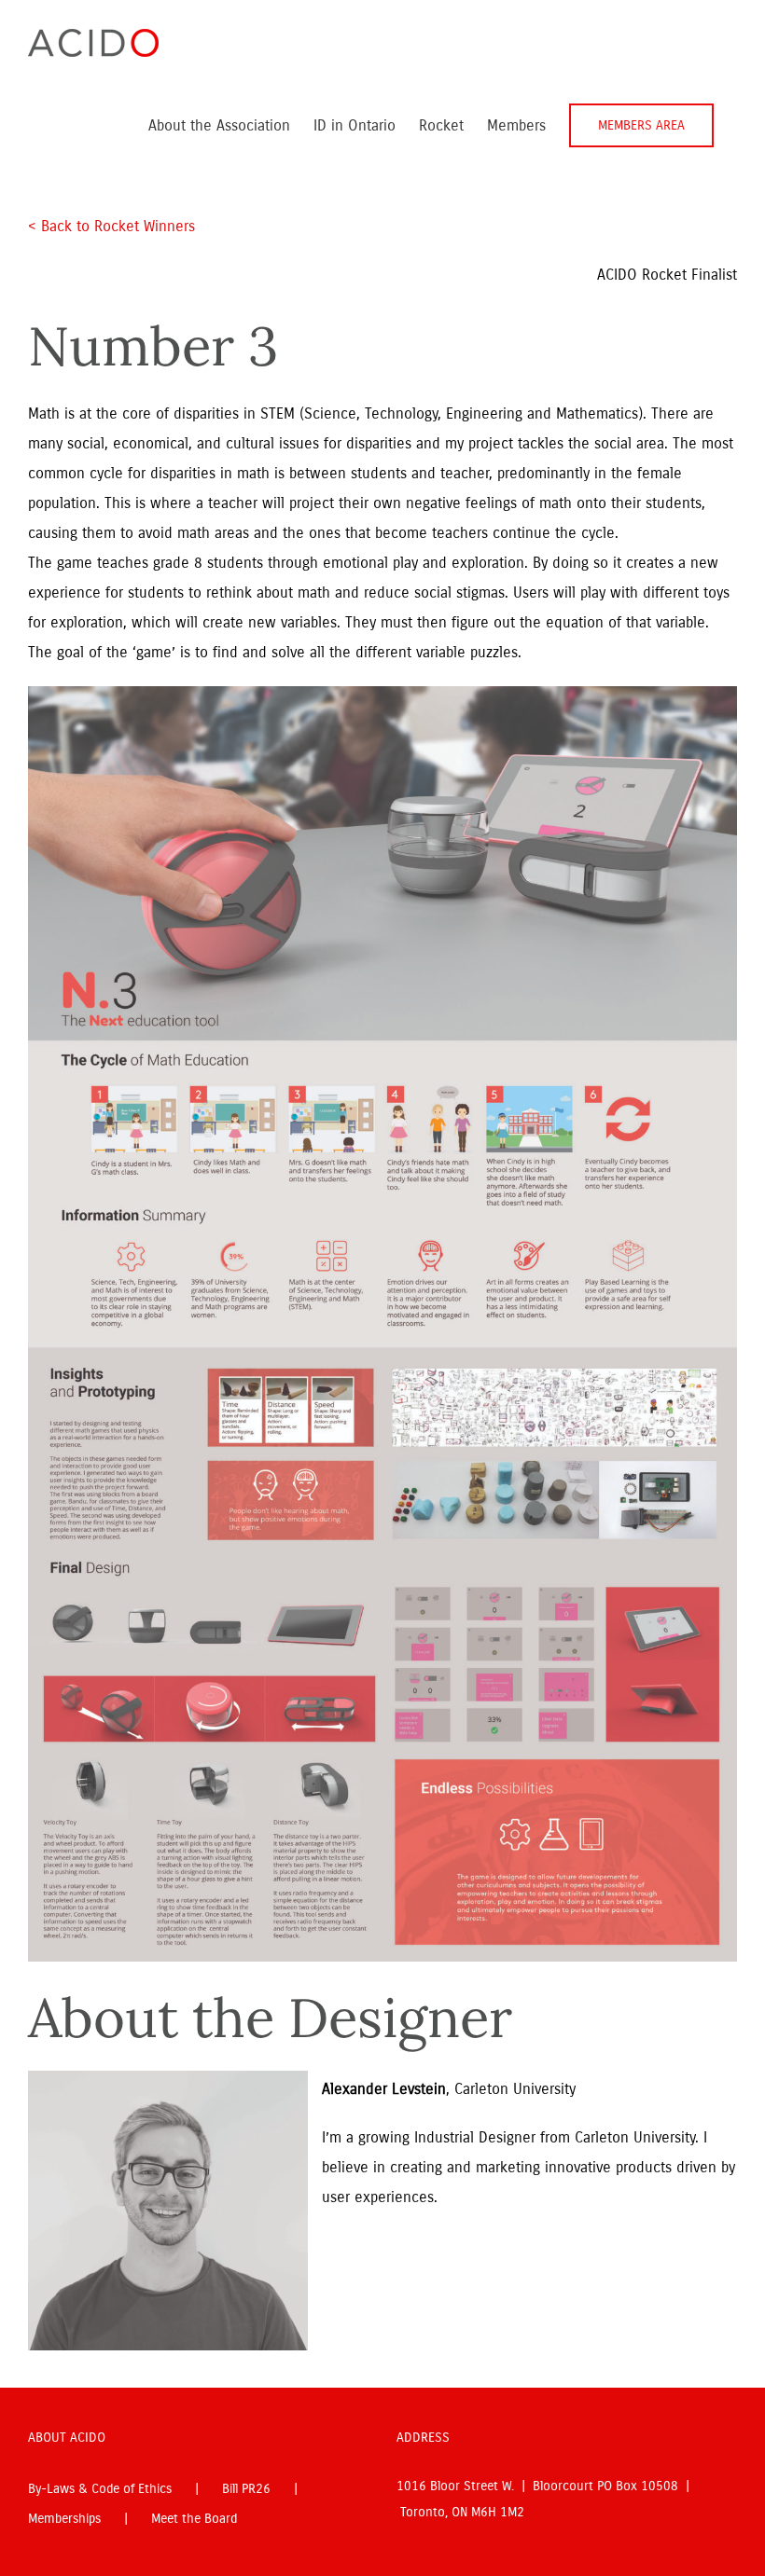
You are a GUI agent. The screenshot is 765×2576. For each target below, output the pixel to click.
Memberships (64, 2519)
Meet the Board (194, 2519)
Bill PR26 (246, 2489)
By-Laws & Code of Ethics (100, 2489)
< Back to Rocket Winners (111, 226)
